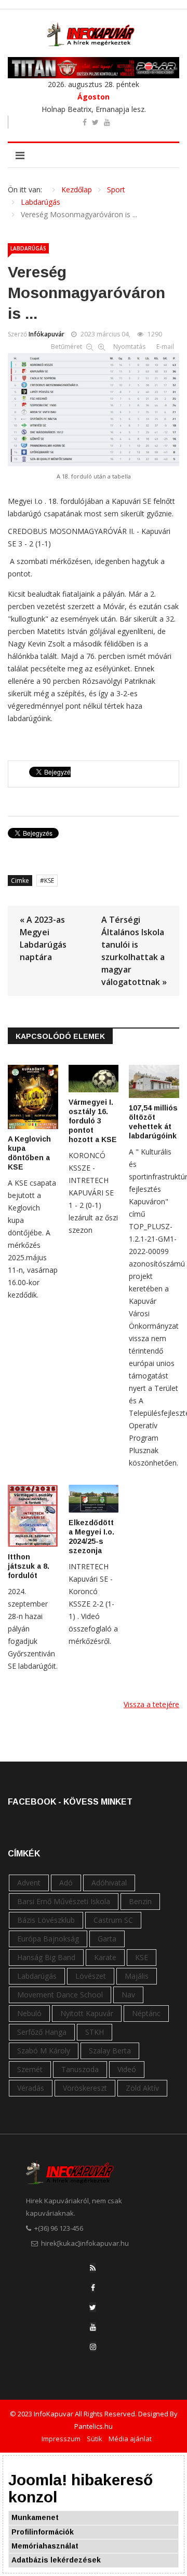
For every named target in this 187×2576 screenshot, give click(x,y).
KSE (49, 881)
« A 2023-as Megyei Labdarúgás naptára (43, 938)
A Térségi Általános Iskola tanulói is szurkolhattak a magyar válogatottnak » (134, 951)
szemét (30, 2069)
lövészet (91, 1976)
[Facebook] (93, 2288)
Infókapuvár (46, 334)
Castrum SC (113, 1920)
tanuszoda (80, 2069)
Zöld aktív (142, 2088)
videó (127, 2069)
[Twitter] (93, 2307)
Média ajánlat (130, 2439)
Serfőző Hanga (42, 2032)
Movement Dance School (60, 1995)
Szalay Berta (110, 2051)
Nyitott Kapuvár (87, 2013)
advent (29, 1883)
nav (128, 1995)
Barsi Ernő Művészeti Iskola (64, 1901)
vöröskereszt (85, 2088)
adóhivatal (109, 1883)
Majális (137, 1976)
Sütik (95, 2439)
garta (107, 1939)
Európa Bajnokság (48, 1939)
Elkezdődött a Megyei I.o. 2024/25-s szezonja (91, 1537)
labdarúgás (37, 1976)
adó (66, 1883)
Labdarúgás (28, 248)
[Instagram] (93, 2347)
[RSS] (93, 2268)
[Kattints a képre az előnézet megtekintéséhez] (94, 407)
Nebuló (29, 2013)
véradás (31, 2088)
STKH (95, 2032)
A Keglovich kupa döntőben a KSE (29, 1153)
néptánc (146, 2013)
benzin (140, 1901)
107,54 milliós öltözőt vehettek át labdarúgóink (153, 1122)
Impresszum (61, 2439)
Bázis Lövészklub (46, 1920)
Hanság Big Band (46, 1957)
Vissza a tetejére (151, 1704)
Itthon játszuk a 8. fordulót (29, 1566)
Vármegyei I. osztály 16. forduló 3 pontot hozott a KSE (93, 1121)
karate (105, 1957)
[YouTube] (93, 2327)
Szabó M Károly (44, 2051)
